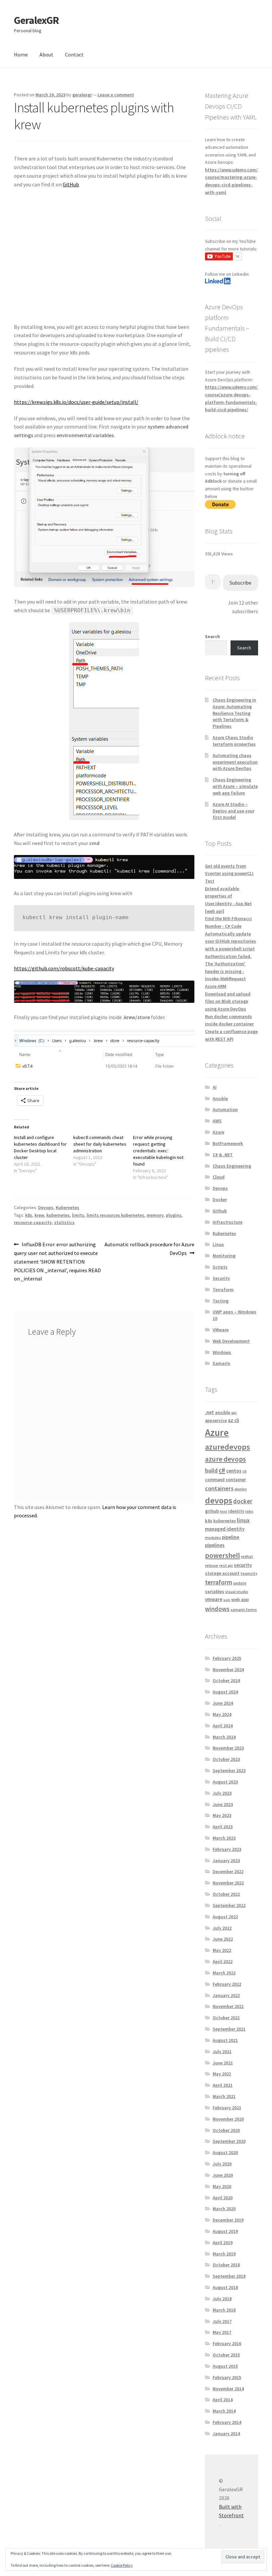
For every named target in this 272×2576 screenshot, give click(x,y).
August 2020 (225, 2152)
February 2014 (227, 2422)
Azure (218, 1132)
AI (215, 1087)
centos (234, 1471)
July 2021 (222, 2051)
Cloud (219, 1177)
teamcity (249, 1573)
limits (78, 1215)
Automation (225, 1109)
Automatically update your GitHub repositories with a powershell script (231, 941)
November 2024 (228, 1670)
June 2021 (223, 2063)
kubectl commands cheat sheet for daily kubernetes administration (100, 1144)
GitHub (71, 184)
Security (221, 1278)
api (234, 1413)
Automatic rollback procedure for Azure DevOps (149, 1248)
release (212, 1565)
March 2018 (224, 2310)
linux (243, 1520)
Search (212, 636)
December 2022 (228, 1871)
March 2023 (224, 1838)
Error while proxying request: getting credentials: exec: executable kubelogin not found (158, 1151)
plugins (174, 1215)
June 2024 (223, 1703)
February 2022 (227, 1984)
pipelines (215, 1545)
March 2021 (224, 2096)
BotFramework (228, 1143)
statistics (64, 1222)
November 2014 (228, 2389)
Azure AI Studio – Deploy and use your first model (234, 811)
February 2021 (227, 2108)
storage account (222, 1573)
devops (219, 1500)
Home (21, 54)
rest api (226, 1565)
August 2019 (225, 2231)
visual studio (237, 1592)
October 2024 (226, 1680)
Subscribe (240, 583)
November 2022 (228, 1883)
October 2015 (226, 2355)
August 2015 (225, 2366)
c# (222, 1470)
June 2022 (223, 1939)
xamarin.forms (244, 1610)
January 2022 (226, 1995)
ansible (223, 1412)
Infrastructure (228, 1222)
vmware (214, 1599)
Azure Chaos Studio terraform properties (234, 741)
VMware (221, 1330)
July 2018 (222, 2299)
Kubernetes (68, 1207)
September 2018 (229, 2276)
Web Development (231, 1341)
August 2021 (225, 2040)
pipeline (231, 1537)
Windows (222, 1352)
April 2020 (223, 2198)
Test (210, 881)
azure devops (225, 1459)
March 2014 (224, 2411)
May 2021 (222, 2074)
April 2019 (223, 2242)
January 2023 (226, 1860)
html (224, 1512)
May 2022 (222, 1950)
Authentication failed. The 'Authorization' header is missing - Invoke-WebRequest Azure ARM (228, 971)
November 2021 (228, 2006)
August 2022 (225, 1917)
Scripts (220, 1267)
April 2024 (223, 1726)
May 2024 (222, 1714)
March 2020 (224, 2209)
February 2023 (227, 1849)
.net (209, 1412)
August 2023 (225, 1782)
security (243, 1565)
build (211, 1470)
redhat (247, 1556)
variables (215, 1591)
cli (244, 1471)
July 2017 (222, 2321)
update (240, 1583)
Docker (220, 1199)
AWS (217, 1121)
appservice (216, 1421)
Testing (221, 1301)
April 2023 (223, 1827)
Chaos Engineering (232, 1166)
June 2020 (223, 2175)
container (236, 1479)
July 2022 (222, 1928)
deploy (241, 1489)
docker (243, 1501)
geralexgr (82, 95)
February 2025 (227, 1658)
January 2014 (226, 2433)
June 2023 (223, 1804)
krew (39, 1215)
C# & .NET (223, 1155)
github (212, 1511)
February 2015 (227, 2377)
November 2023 (228, 1748)
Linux (218, 1244)
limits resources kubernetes (115, 1215)
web (227, 1600)
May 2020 (222, 2186)
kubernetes (58, 1215)
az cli (234, 1420)
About (46, 54)
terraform (219, 1582)
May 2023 (222, 1815)
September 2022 (229, 1905)
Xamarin (221, 1363)
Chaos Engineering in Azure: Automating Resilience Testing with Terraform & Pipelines (234, 713)
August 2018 (225, 2287)
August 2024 (225, 1692)
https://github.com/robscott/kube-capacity (64, 968)
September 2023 (229, 1770)
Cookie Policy (122, 2565)
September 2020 (229, 2141)
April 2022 (223, 1961)
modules (213, 1537)
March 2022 (224, 1973)
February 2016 (227, 2343)
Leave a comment (116, 95)
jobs (249, 1511)
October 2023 (226, 1759)
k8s (29, 1215)
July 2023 (222, 1793)
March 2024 (224, 1737)
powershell (222, 1555)
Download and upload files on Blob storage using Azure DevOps (228, 1001)
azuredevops (228, 1447)
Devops (46, 1207)
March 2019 (224, 2254)
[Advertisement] (104, 260)
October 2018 (226, 2265)
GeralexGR (36, 20)
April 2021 (223, 2085)
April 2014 (223, 2400)
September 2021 (229, 2029)
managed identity (225, 1529)
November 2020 (228, 2119)
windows (217, 1609)
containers (219, 1488)
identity (236, 1511)
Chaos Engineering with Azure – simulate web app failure (235, 786)
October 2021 (226, 2018)
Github (220, 1211)
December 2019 (228, 2220)
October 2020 (226, 2130)
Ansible (220, 1098)
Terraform (223, 1289)
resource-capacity (33, 1222)
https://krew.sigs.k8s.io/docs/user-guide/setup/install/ (76, 402)
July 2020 (222, 2164)
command (215, 1480)
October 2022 (226, 1894)
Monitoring (224, 1256)
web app (240, 1599)
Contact (74, 54)
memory (155, 1215)
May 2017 (222, 2332)
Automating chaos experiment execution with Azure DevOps (235, 762)
